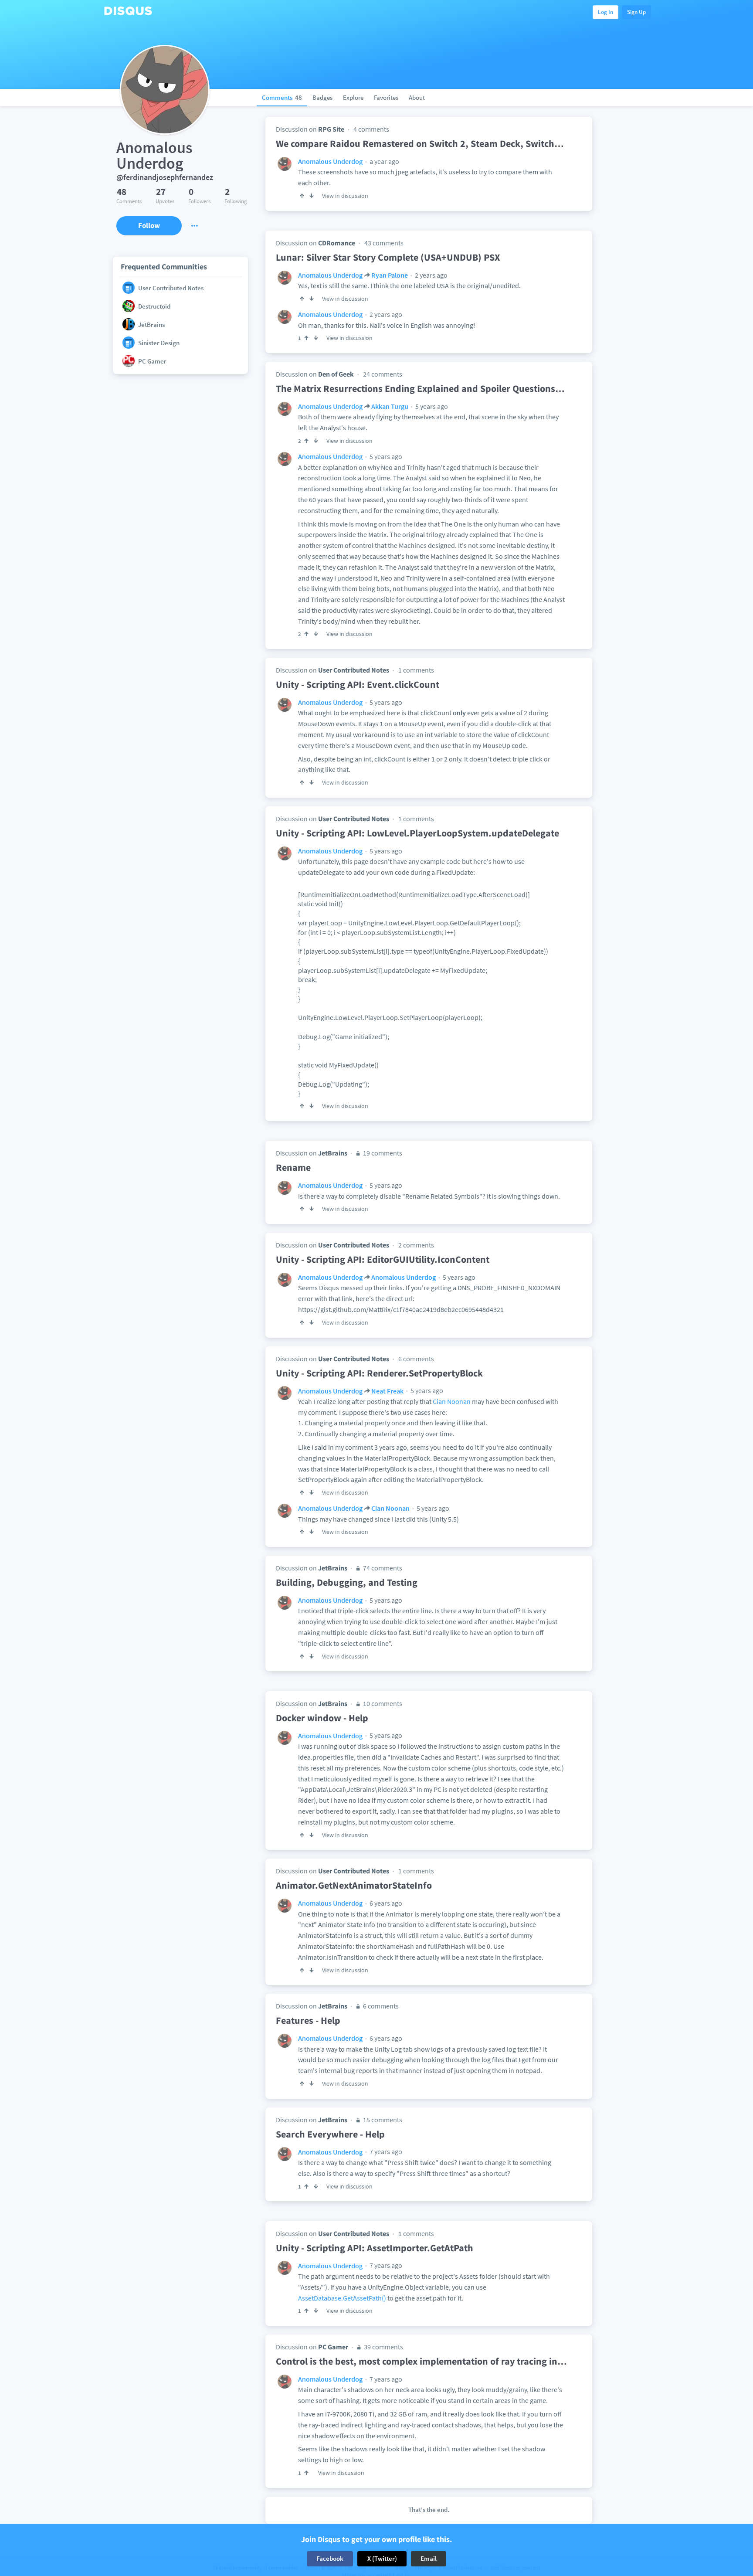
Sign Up (636, 12)
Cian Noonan (452, 1401)
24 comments (383, 374)
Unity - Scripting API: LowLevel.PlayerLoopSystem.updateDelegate (417, 833)
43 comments (384, 243)
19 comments (382, 1153)
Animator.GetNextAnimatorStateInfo (354, 1885)
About (417, 97)
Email (429, 2558)
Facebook (330, 2558)
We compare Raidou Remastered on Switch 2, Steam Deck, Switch (420, 143)
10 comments (382, 1703)
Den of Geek (336, 374)
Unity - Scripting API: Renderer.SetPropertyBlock (379, 1373)
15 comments (382, 2120)
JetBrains (333, 1153)
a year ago (384, 161)
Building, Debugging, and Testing (347, 1582)
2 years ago (431, 275)
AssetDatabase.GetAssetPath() (342, 2298)
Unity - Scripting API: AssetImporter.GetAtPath (375, 2248)
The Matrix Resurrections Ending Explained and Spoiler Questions (420, 388)
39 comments (383, 2347)
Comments (282, 97)
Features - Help (308, 2020)
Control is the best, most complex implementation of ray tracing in (421, 2361)
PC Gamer (333, 2347)
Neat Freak (387, 1391)
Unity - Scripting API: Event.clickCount (358, 684)
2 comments (416, 1245)
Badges (322, 97)
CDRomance (337, 243)
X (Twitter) (382, 2558)
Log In (605, 12)
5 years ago (431, 406)
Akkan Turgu (390, 406)
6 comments (416, 1359)
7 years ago (385, 2151)
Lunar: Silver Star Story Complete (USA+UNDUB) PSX (388, 257)
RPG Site (331, 129)
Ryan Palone (390, 275)
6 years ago (385, 1903)
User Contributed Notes (354, 670)
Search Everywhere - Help (330, 2134)
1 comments (416, 670)
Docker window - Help (322, 1718)
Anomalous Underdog (330, 161)
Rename (293, 1167)
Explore (353, 97)
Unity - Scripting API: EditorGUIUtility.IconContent (383, 1259)
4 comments (371, 129)
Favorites (386, 97)
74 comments (382, 1568)
